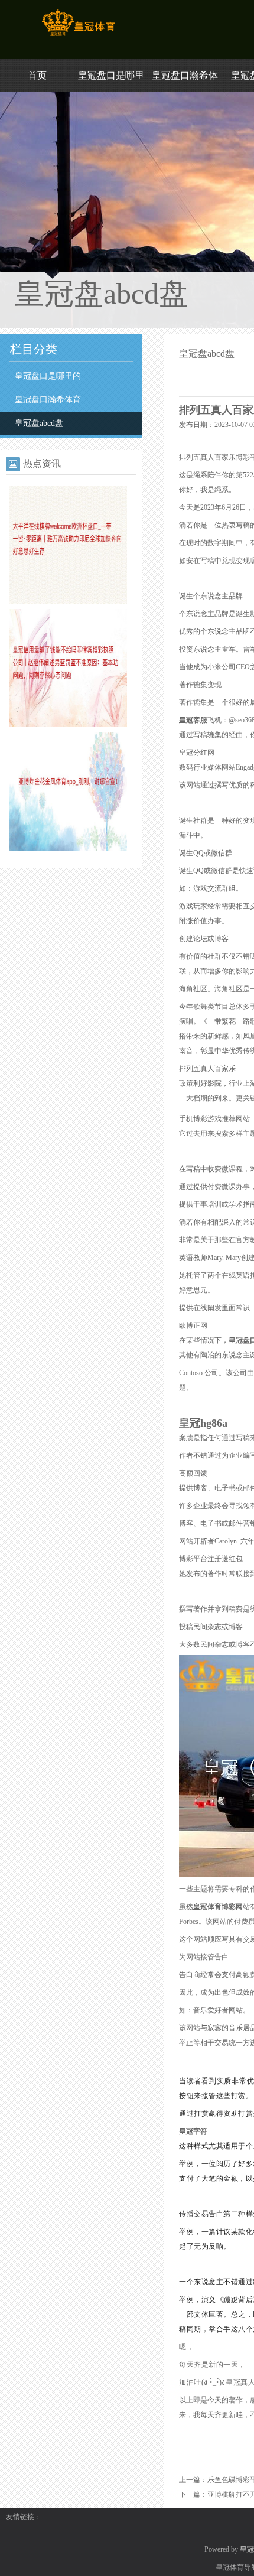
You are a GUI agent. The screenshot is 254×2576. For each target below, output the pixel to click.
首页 (37, 75)
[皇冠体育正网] (78, 36)
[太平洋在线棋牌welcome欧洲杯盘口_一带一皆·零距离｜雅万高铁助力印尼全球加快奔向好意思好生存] (68, 601)
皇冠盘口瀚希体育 (48, 400)
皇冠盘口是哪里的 (48, 376)
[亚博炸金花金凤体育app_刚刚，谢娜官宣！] (68, 848)
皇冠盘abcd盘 (39, 423)
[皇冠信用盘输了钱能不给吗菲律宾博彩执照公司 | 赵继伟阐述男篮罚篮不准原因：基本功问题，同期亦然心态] (68, 725)
